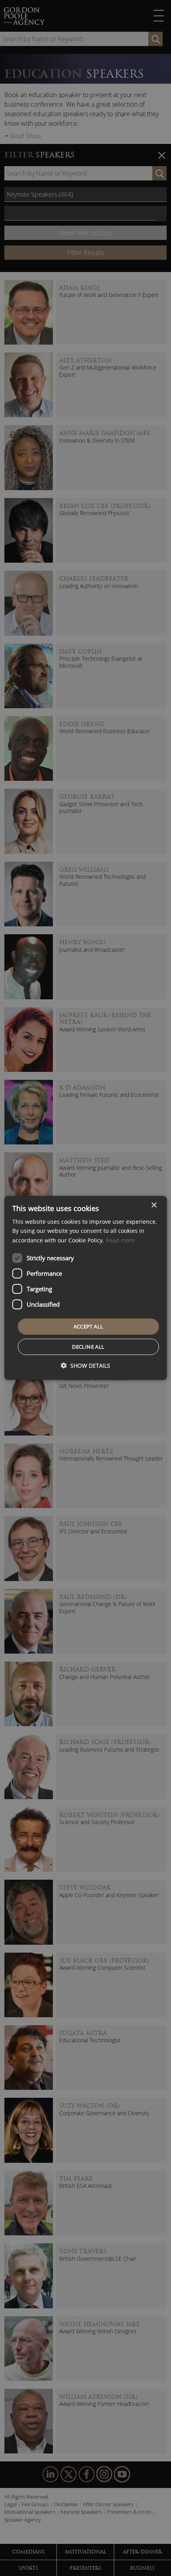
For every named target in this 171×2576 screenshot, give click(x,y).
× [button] (154, 1205)
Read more (120, 1240)
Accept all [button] (88, 1326)
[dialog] (86, 1288)
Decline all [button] (88, 1347)
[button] (85, 1366)
